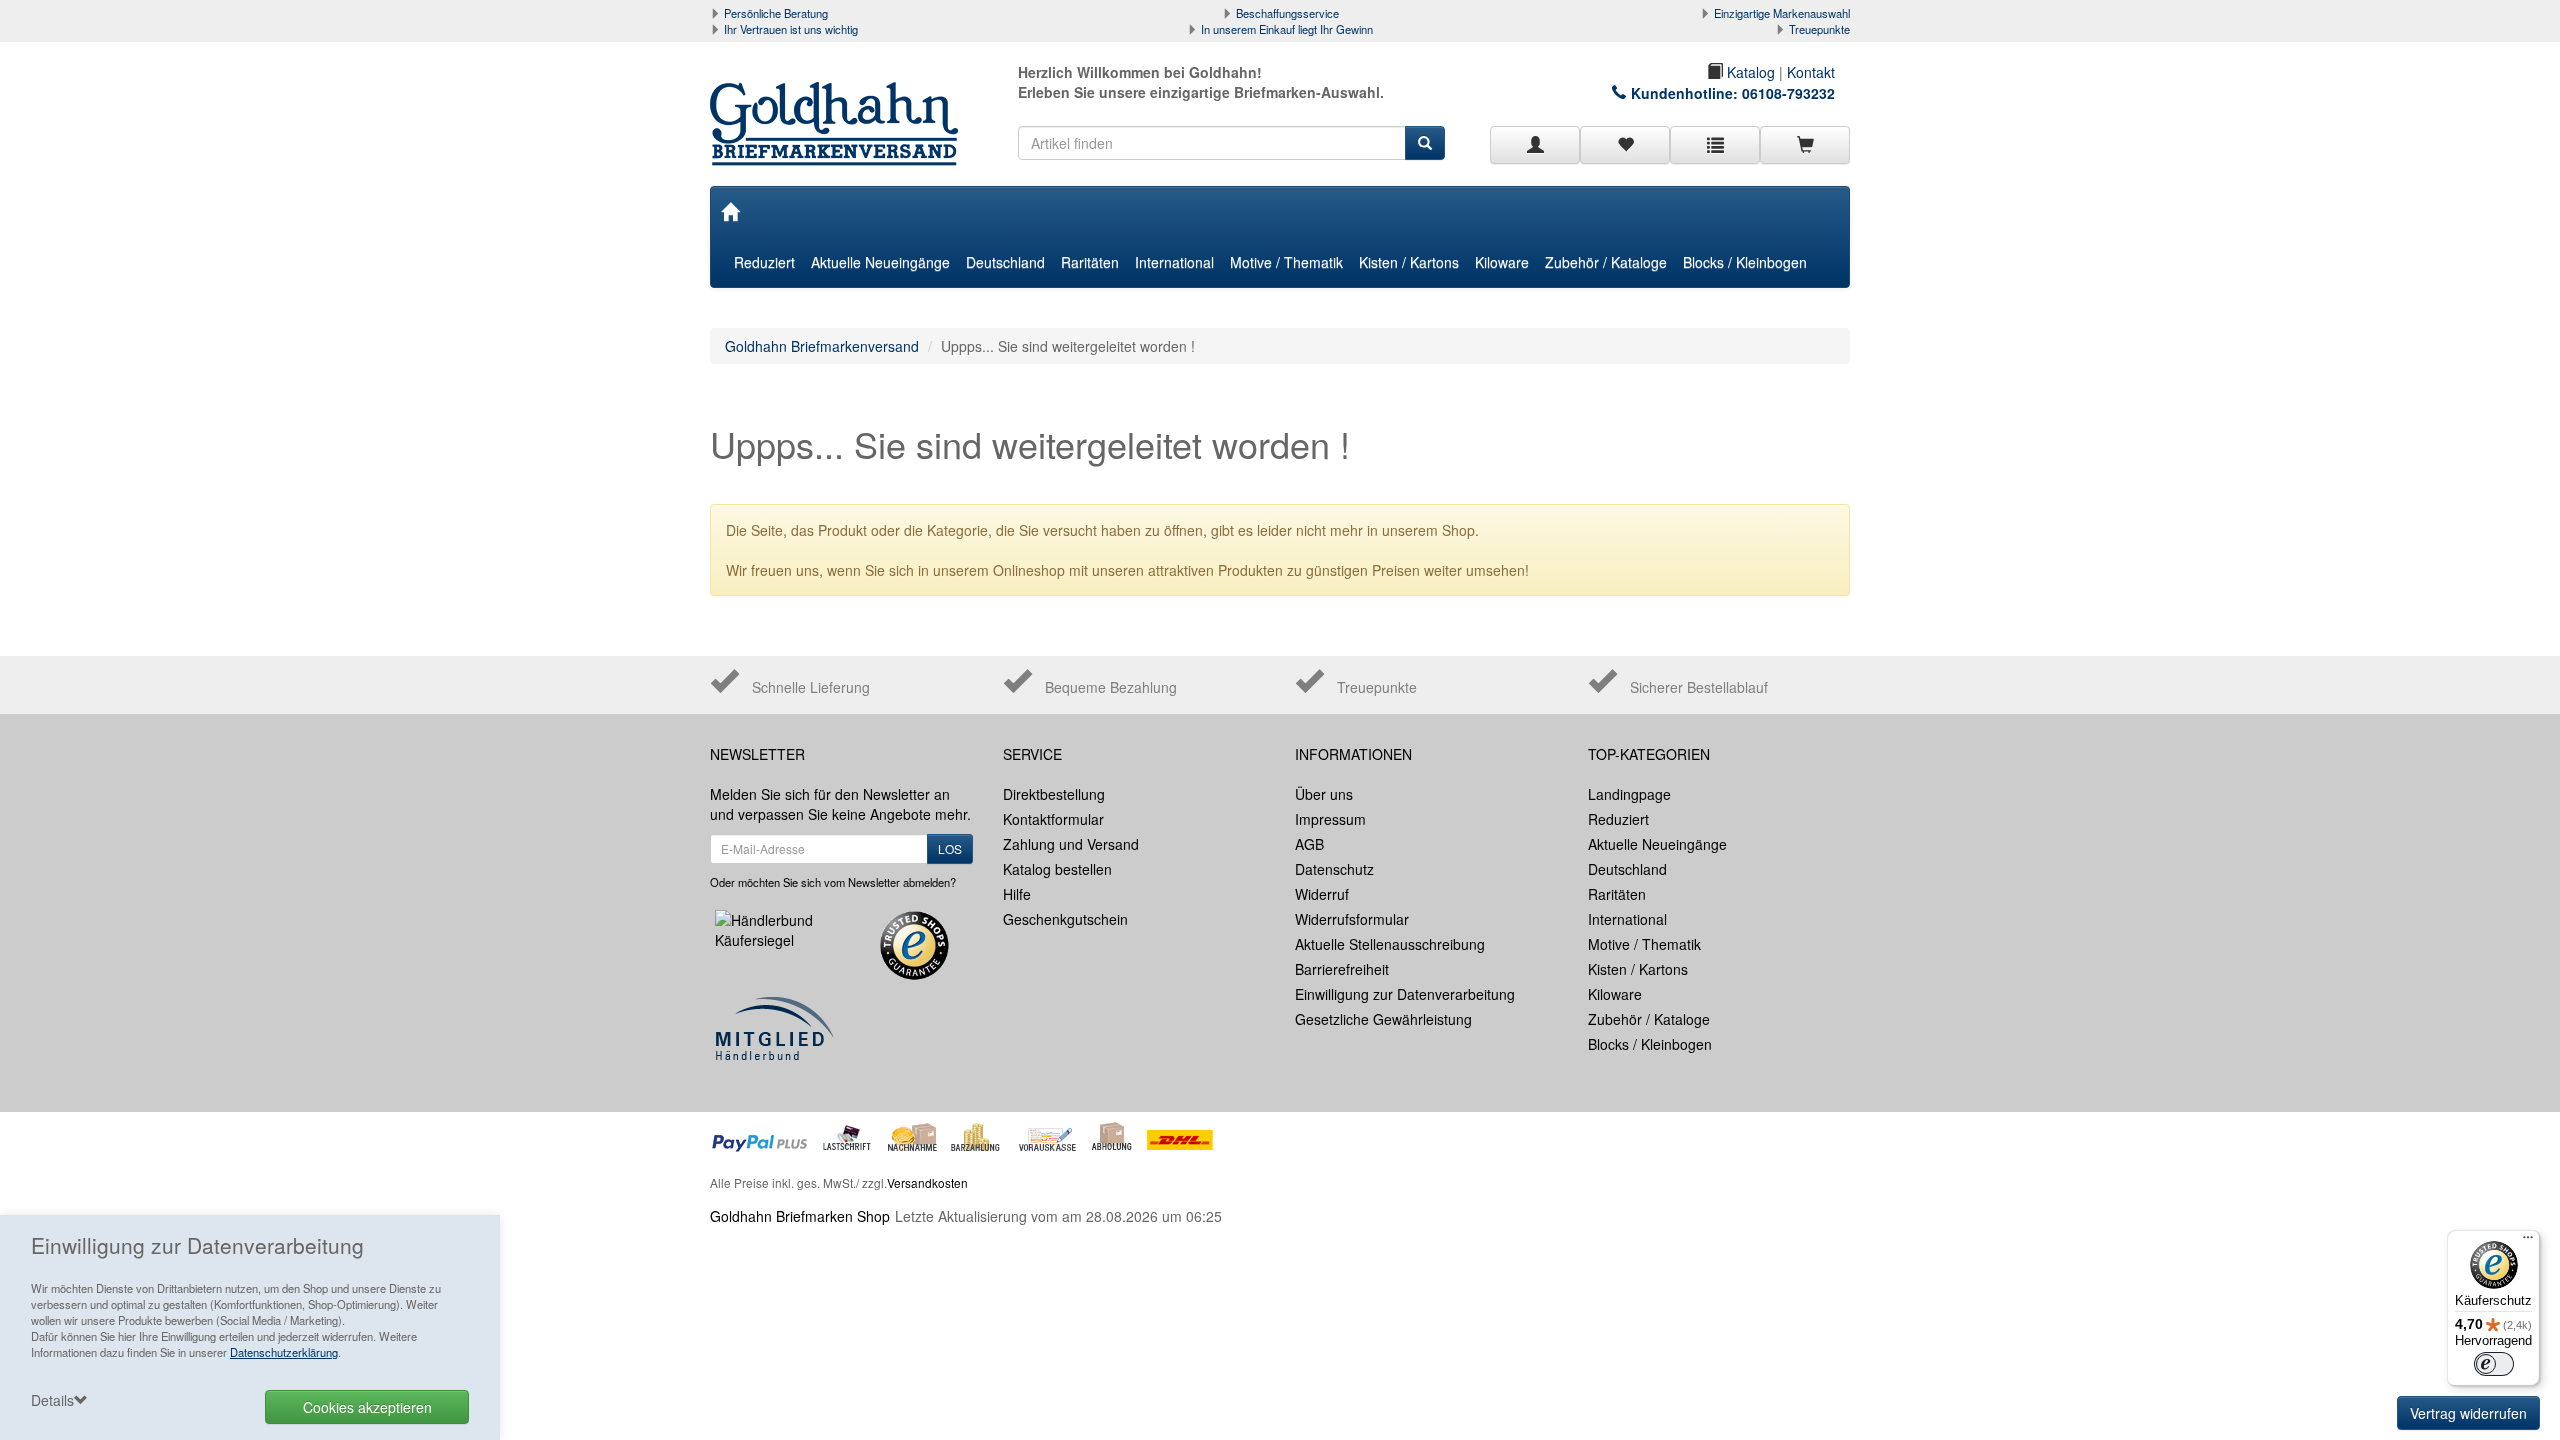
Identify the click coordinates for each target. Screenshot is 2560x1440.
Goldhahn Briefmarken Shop (800, 1216)
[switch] (2494, 1364)
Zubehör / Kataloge (1606, 262)
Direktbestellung (1054, 794)
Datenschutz (1334, 869)
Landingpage (1629, 794)
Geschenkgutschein (1065, 919)
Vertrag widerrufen (2468, 1413)
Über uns (1324, 794)
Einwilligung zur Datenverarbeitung (1405, 994)
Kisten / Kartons (1409, 262)
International (1174, 262)
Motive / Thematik (1286, 262)
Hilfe (1017, 894)
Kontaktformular (1053, 819)
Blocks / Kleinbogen (1745, 262)
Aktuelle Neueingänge (880, 262)
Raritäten (1090, 262)
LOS (950, 848)
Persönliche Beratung (776, 13)
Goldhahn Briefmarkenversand (822, 346)
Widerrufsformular (1352, 919)
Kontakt (1811, 72)
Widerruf (1322, 894)
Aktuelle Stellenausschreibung (1390, 944)
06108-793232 (1788, 93)
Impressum (1330, 819)
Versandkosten (927, 1182)
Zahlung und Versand (1071, 844)
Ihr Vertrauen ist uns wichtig (791, 29)
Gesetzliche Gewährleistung (1383, 1019)
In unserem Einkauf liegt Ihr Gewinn (1287, 29)
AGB (1309, 844)
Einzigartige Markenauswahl (1782, 13)
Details (52, 1400)
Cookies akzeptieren (367, 1407)
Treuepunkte (1819, 29)
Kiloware (1502, 262)
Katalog (1749, 72)
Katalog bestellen (1057, 869)
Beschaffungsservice (1287, 13)
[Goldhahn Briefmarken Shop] (841, 104)
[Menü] (2528, 1242)
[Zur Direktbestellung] (1715, 145)
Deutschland (1005, 262)
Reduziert (764, 262)
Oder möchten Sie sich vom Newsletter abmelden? (833, 882)
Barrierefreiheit (1342, 969)
